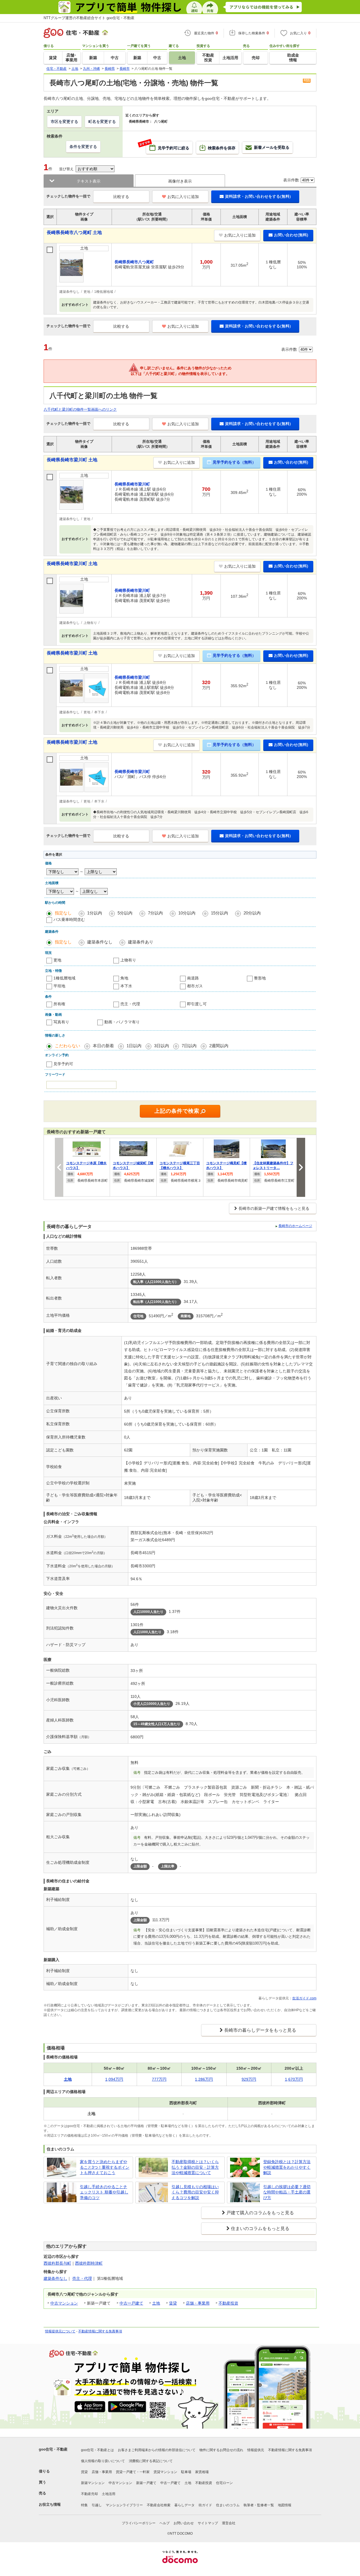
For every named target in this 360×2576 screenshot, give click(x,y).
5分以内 (125, 913)
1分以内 (95, 913)
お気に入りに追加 (183, 197)
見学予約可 (63, 1064)
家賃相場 (202, 2472)
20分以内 (252, 913)
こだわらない (67, 1046)
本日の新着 (103, 1046)
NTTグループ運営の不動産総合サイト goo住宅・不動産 (89, 18)
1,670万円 (294, 2079)
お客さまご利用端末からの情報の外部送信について (157, 2450)
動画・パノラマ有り (122, 1022)
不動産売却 (89, 2494)
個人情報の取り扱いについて (103, 2461)
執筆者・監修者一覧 (259, 2505)
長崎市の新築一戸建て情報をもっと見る (274, 1208)
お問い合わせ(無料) (291, 235)
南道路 (193, 978)
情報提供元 (256, 2450)
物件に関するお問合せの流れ (221, 2450)
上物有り (128, 960)
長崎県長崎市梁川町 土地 (72, 460)
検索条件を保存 (222, 148)
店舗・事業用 (198, 2303)
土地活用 (109, 2494)
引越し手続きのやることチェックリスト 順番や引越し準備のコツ (104, 2192)
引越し (97, 2505)
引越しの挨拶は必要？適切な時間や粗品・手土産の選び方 (287, 2192)
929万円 (249, 2079)
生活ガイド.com (304, 1998)
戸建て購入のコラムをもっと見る (260, 2213)
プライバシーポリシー (139, 2523)
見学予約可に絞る (168, 146)
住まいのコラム (228, 2505)
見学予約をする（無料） (234, 462)
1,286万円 (204, 2079)
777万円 (159, 2079)
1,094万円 (114, 2079)
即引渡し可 (197, 1004)
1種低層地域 (64, 978)
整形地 (260, 978)
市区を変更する (64, 122)
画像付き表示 (180, 181)
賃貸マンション (165, 2472)
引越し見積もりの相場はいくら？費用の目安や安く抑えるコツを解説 (195, 2192)
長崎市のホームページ (295, 1226)
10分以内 (187, 913)
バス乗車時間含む (69, 920)
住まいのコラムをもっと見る (260, 2228)
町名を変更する (102, 122)
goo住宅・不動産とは (97, 2450)
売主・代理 (130, 1004)
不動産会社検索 (159, 2505)
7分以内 (155, 913)
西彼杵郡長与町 (57, 2263)
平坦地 (59, 986)
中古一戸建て (131, 2303)
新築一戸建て (146, 2483)
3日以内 (162, 1046)
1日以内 (134, 1046)
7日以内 (189, 1046)
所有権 (59, 1004)
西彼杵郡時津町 (89, 2263)
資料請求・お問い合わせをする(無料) (258, 196)
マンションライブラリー (124, 2505)
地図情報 (285, 2505)
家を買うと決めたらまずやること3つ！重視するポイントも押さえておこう (105, 2167)
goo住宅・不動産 (53, 2449)
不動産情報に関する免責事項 (100, 2331)
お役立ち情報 (50, 2504)
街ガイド (205, 2505)
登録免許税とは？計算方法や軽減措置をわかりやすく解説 (287, 2167)
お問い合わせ (184, 2523)
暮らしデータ (184, 2505)
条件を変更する (83, 147)
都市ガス (195, 986)
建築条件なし (100, 942)
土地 (156, 2303)
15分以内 (220, 913)
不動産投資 (228, 2303)
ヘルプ (165, 2523)
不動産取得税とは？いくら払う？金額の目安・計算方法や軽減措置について (195, 2167)
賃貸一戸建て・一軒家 (133, 2472)
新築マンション (93, 2483)
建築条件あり (141, 942)
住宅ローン (224, 2483)
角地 (124, 978)
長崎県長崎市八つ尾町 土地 (74, 232)
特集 (84, 2505)
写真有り (61, 1022)
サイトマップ (208, 2523)
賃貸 (173, 2303)
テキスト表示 (89, 181)
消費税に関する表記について (151, 2461)
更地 (57, 960)
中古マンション (64, 2303)
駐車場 (186, 2472)
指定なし (63, 913)
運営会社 (229, 2523)
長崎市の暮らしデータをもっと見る (260, 2030)
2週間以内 (219, 1046)
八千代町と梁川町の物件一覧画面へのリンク (80, 409)
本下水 (126, 986)
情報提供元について (60, 2331)
